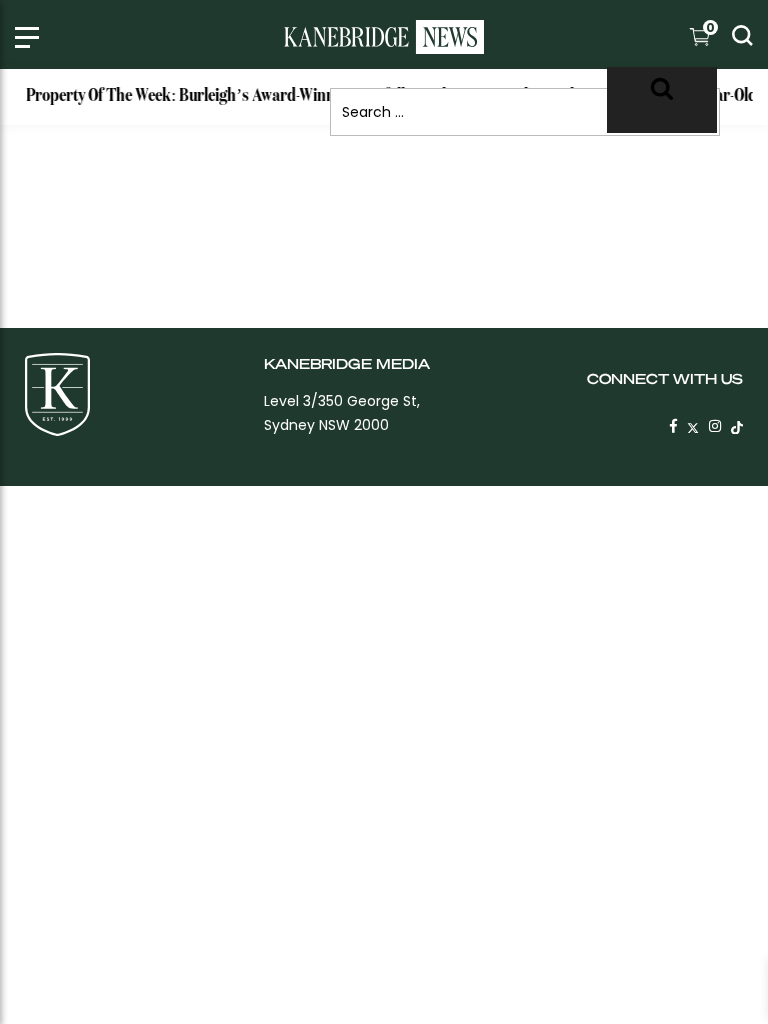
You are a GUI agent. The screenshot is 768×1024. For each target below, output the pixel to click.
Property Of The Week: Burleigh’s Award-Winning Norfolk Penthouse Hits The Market (303, 96)
